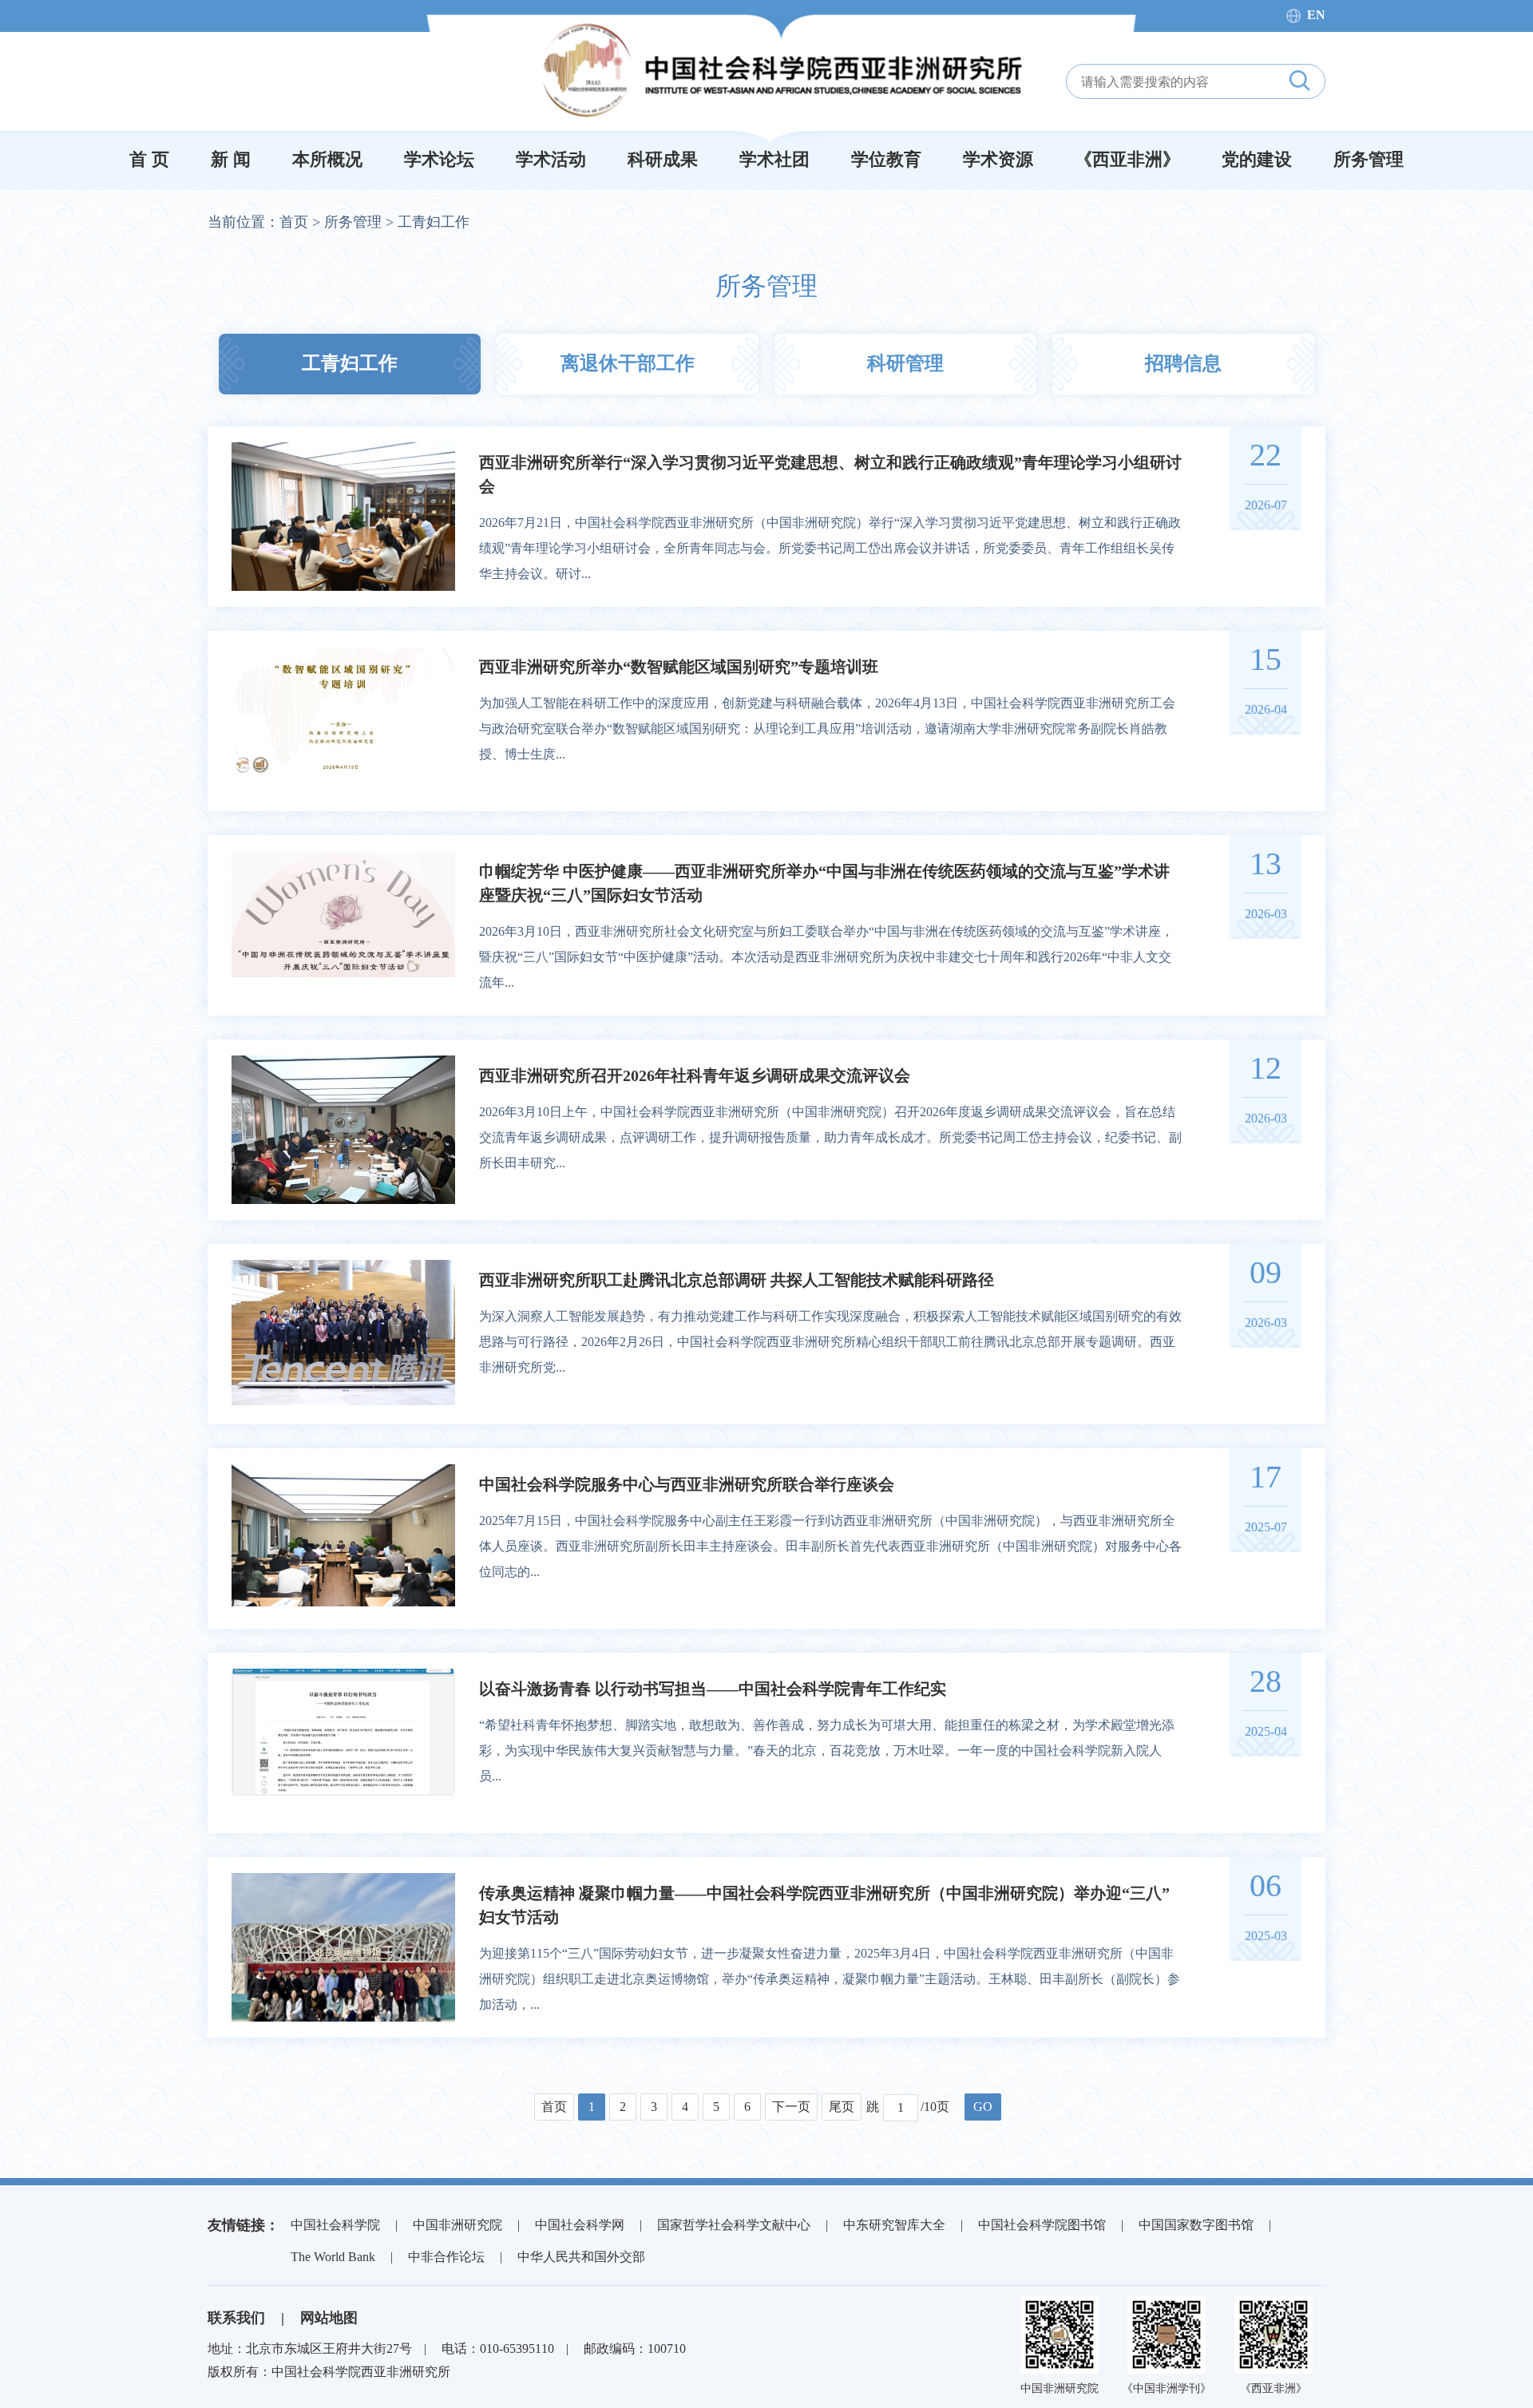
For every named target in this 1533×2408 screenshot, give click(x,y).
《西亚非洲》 (1127, 159)
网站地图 (329, 2318)
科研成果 (663, 159)
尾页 (842, 2107)
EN (1316, 15)
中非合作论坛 (446, 2257)
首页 (294, 222)
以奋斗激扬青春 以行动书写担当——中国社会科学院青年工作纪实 (713, 1689)
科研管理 (905, 363)
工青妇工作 (434, 222)
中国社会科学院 (335, 2225)
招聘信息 (1183, 363)
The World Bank (333, 2257)
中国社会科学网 (580, 2225)
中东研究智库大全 (894, 2225)
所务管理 (1369, 159)
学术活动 (551, 159)
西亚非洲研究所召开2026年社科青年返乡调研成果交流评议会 (695, 1075)
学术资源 (998, 159)
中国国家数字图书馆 (1196, 2225)
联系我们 (236, 2318)
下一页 (791, 2107)
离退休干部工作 (628, 363)
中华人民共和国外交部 (581, 2257)
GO (983, 2107)
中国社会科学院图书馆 (1042, 2225)
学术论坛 (439, 159)
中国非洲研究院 (458, 2225)
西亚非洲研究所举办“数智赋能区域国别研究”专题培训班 (679, 667)
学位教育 (886, 159)
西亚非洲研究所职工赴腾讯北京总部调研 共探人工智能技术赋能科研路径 (737, 1280)
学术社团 (774, 159)
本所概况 (327, 159)
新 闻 (231, 159)
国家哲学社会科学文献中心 (734, 2225)
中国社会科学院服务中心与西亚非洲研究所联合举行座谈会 (687, 1484)
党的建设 (1257, 159)
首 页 (149, 159)
